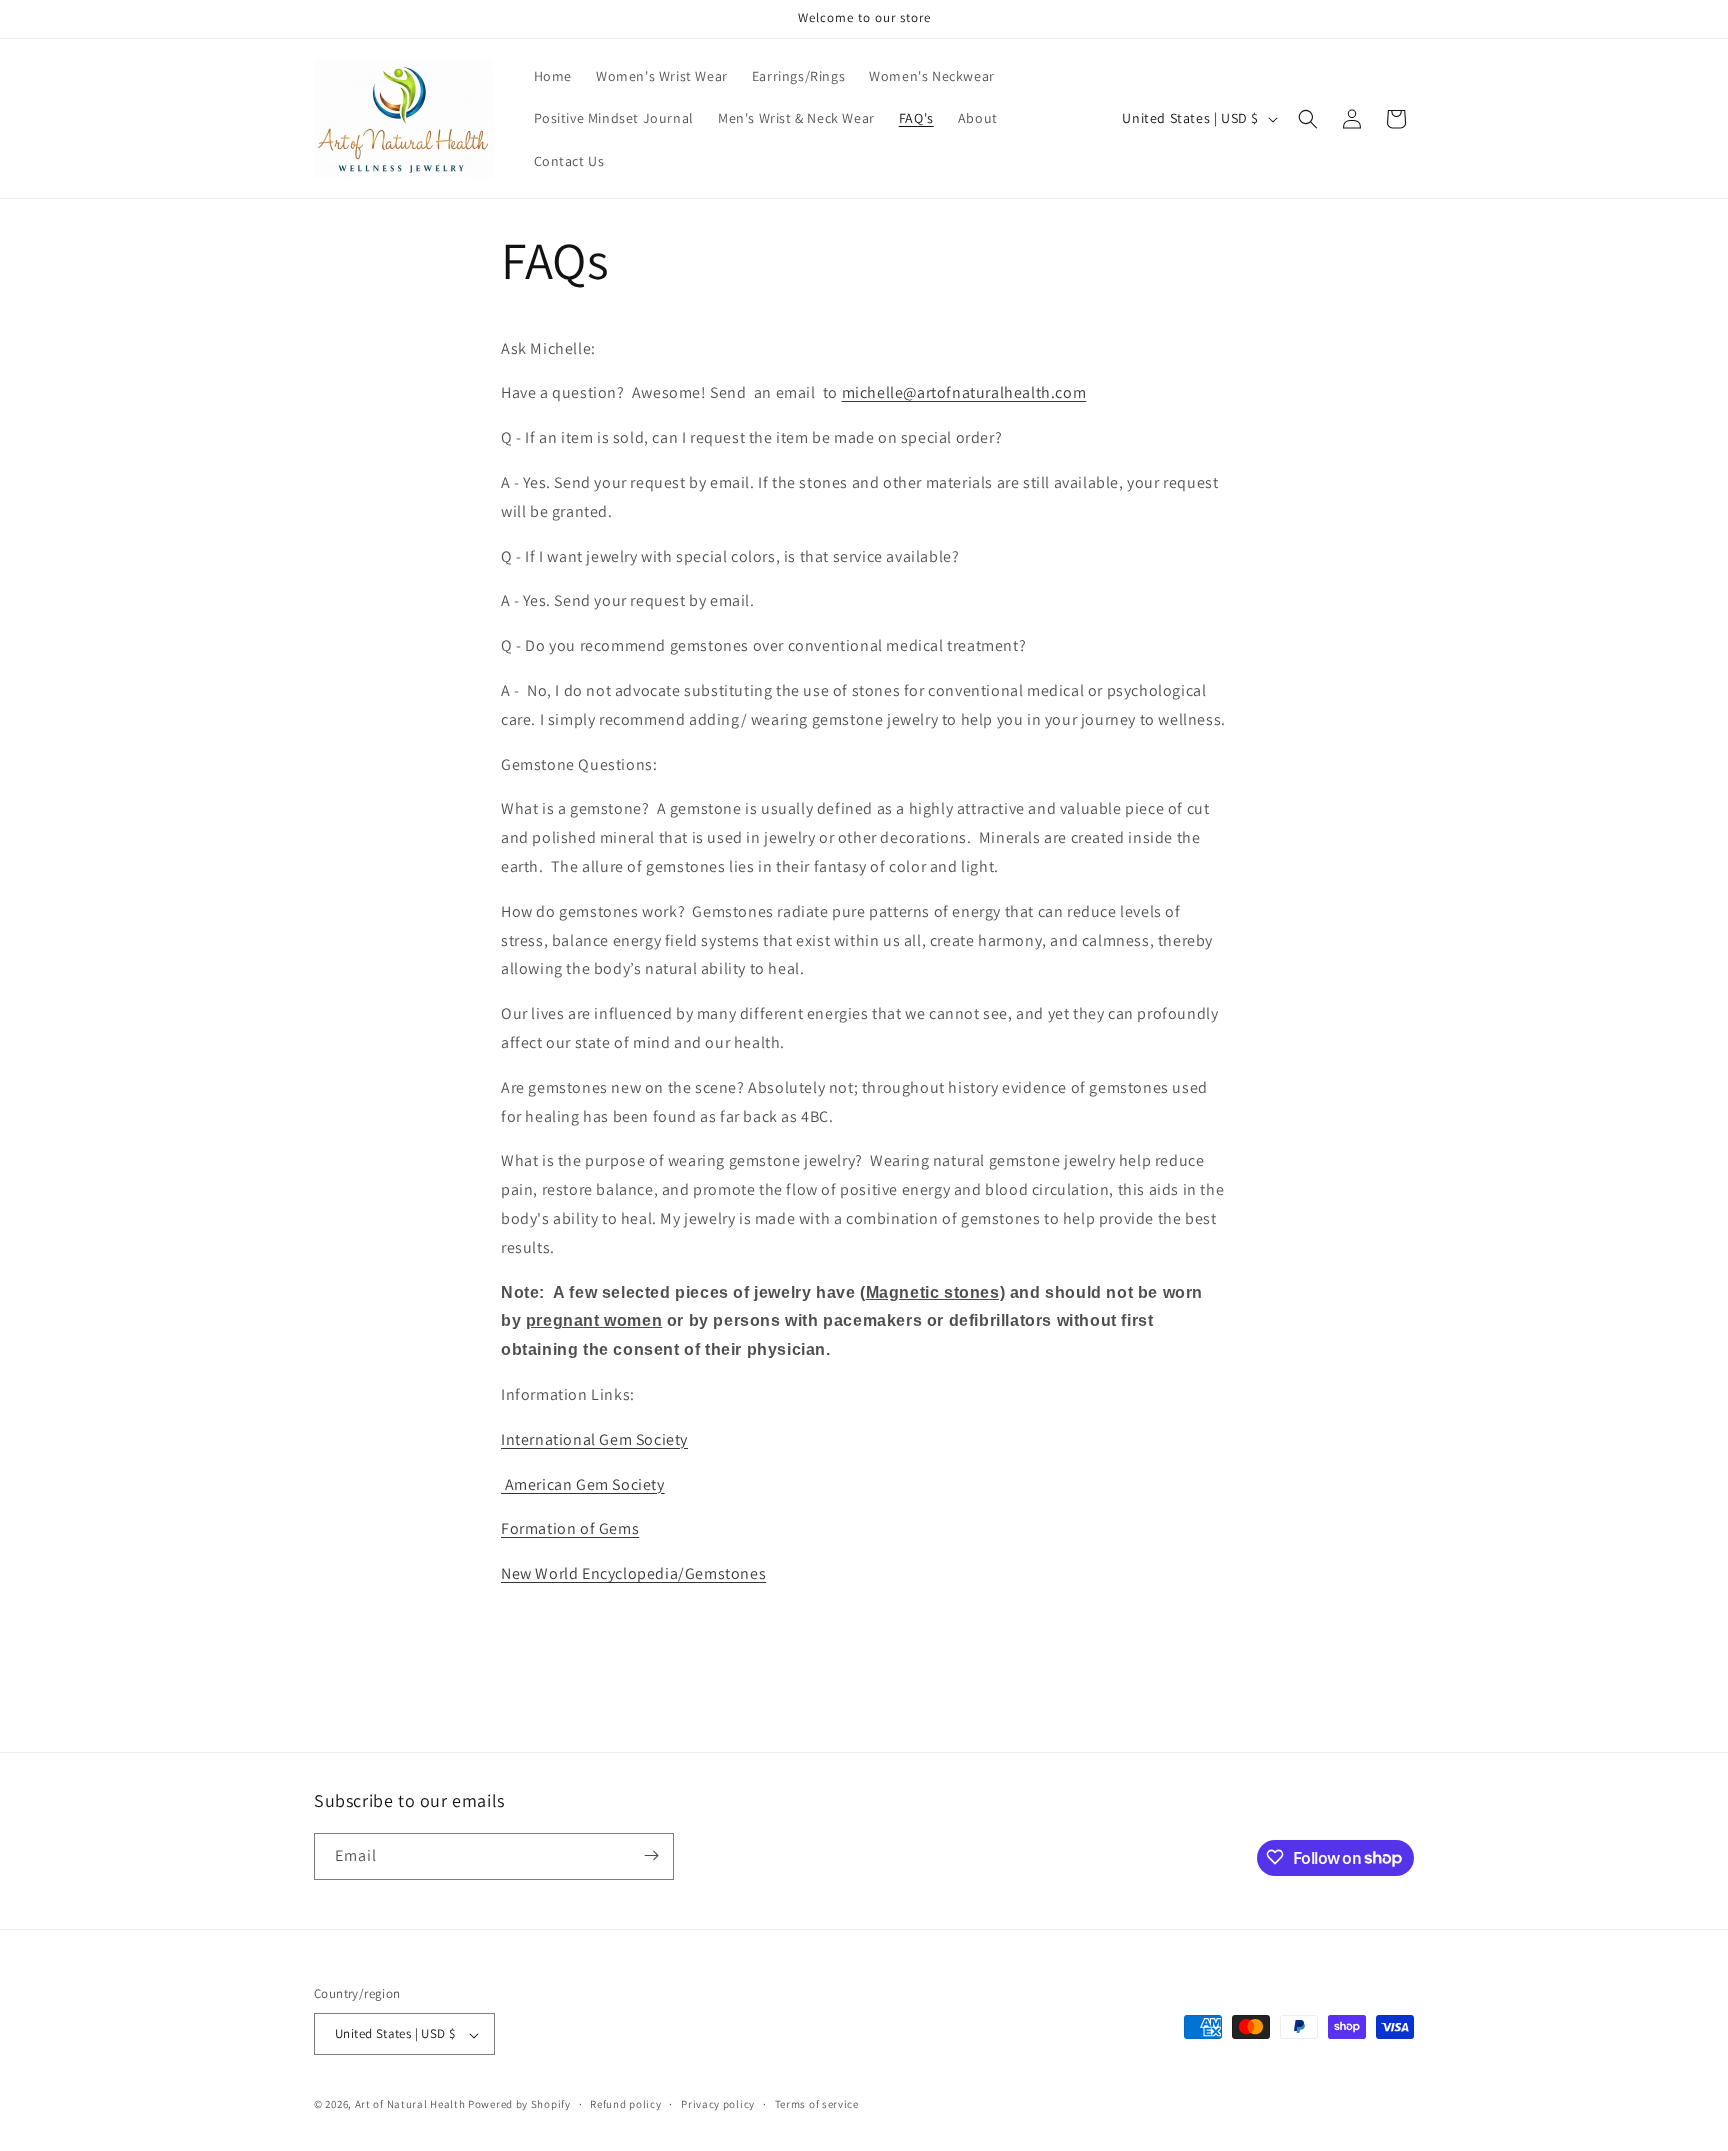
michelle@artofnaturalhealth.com (964, 392)
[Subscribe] (651, 1855)
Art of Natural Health (410, 2105)
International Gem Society (594, 1439)
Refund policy (625, 2104)
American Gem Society (583, 1484)
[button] (1308, 119)
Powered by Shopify (519, 2105)
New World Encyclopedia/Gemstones (633, 1573)
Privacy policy (718, 2104)
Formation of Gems (570, 1528)
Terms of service (817, 2104)
